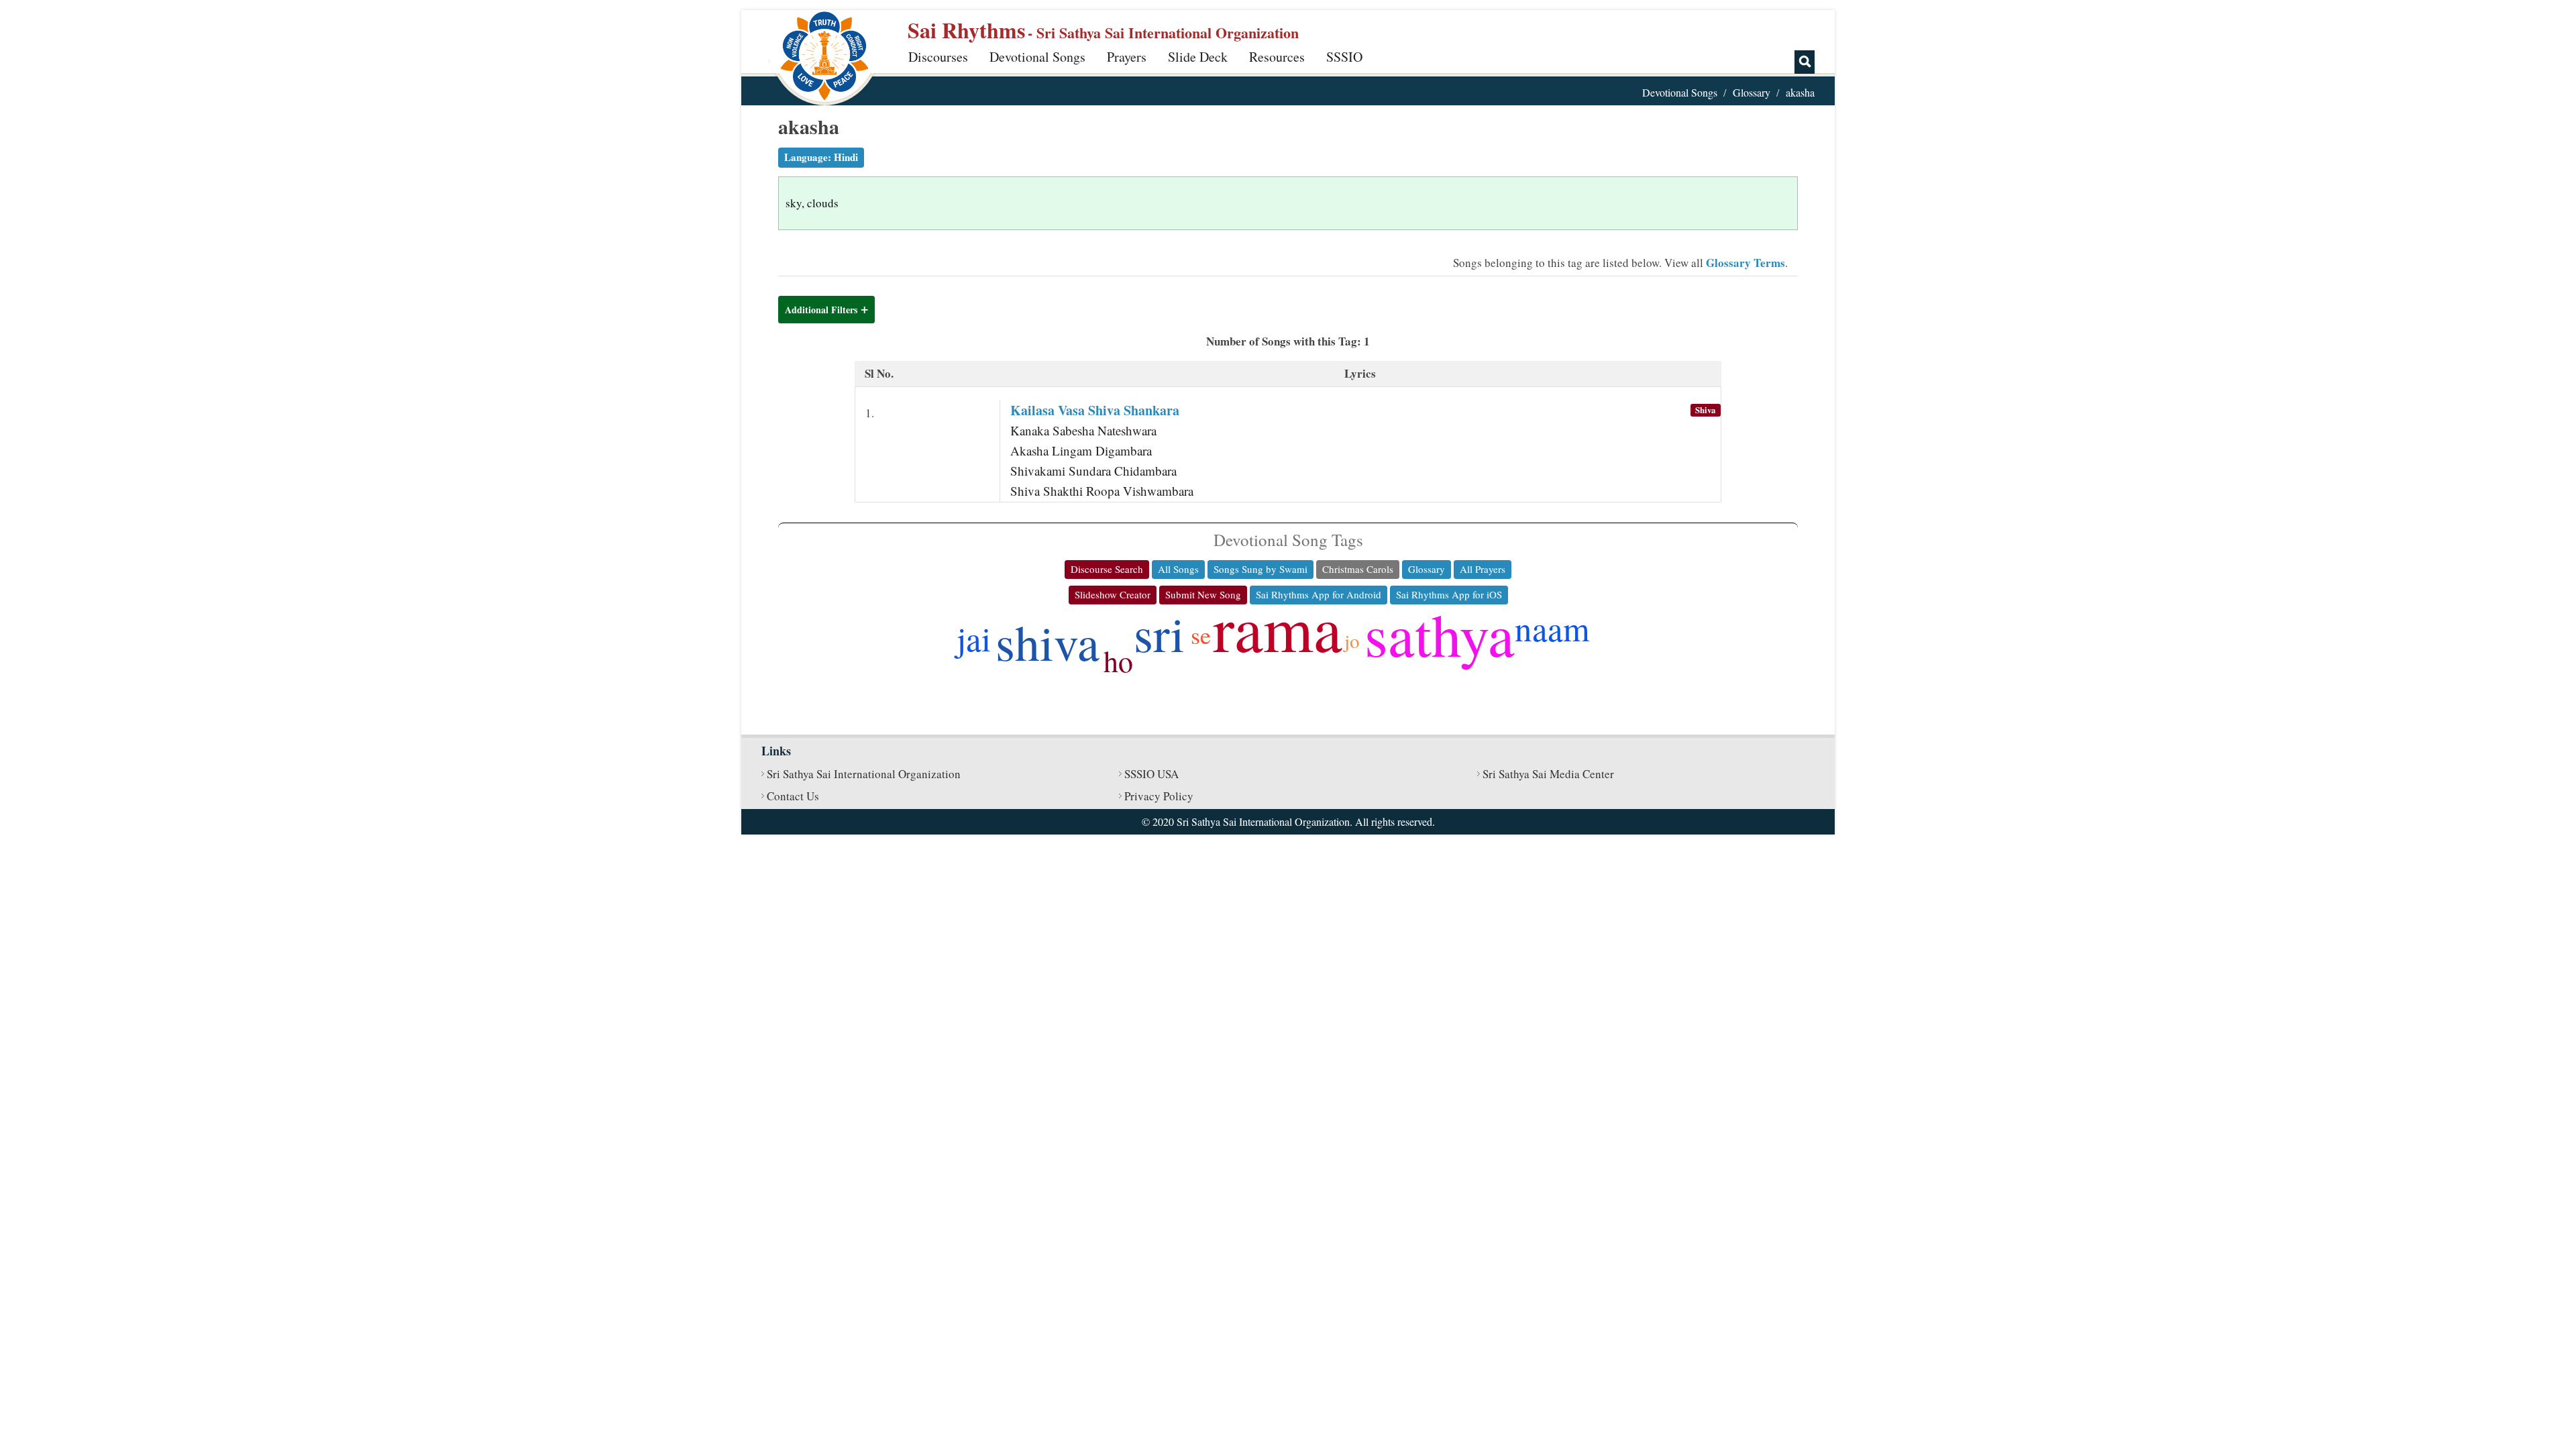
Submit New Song (1203, 594)
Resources (1277, 57)
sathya (1440, 634)
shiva (1048, 642)
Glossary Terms (1746, 263)
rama (1278, 627)
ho (1118, 661)
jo (1352, 640)
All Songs (1178, 569)
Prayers (1127, 57)
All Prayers (1483, 569)
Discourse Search (1107, 569)
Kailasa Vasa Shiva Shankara (1095, 410)
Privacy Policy (1159, 796)
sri (1159, 633)
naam (1552, 628)
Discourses (938, 57)
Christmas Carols (1358, 569)
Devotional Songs (1037, 57)
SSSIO (1344, 57)
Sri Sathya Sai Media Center (1548, 774)
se (1201, 635)
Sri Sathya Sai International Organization (864, 774)
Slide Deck (1198, 57)
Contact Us (793, 796)
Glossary (1752, 92)
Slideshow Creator (1113, 594)
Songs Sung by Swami (1260, 569)
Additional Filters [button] (821, 310)
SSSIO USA (1151, 774)
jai (974, 638)
